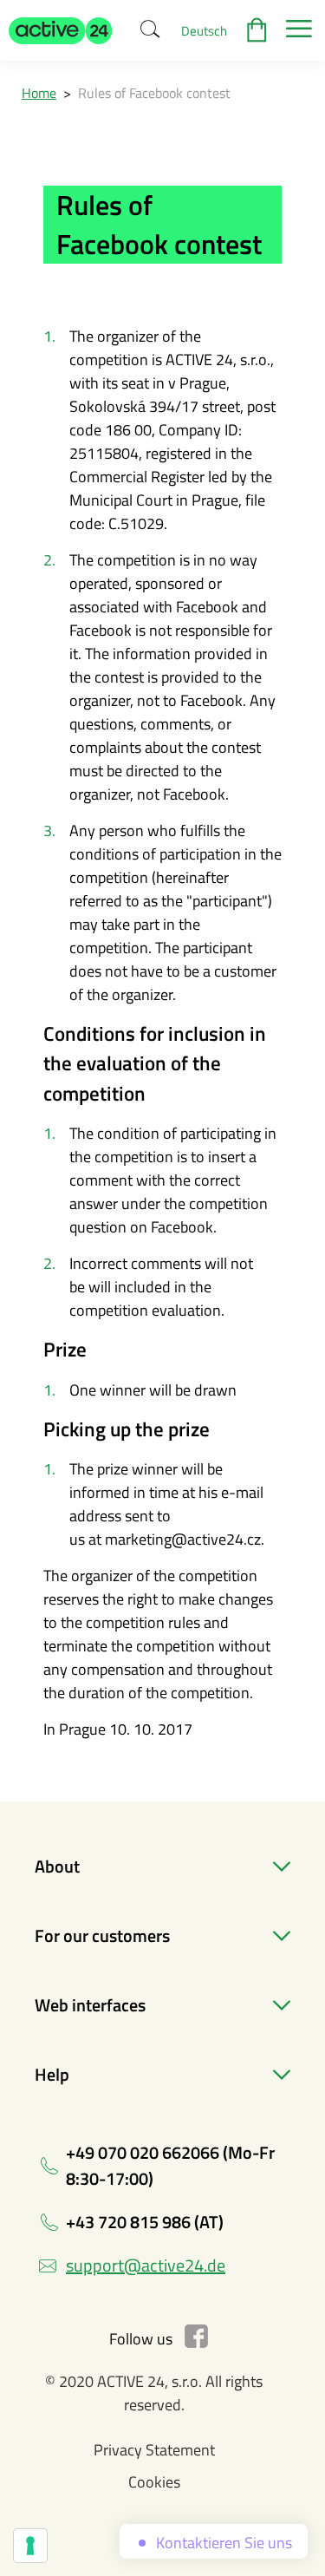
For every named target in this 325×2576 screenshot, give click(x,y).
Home (39, 93)
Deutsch (204, 31)
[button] (61, 30)
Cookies (154, 2482)
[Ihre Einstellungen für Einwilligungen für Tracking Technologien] (30, 2546)
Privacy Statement (154, 2450)
